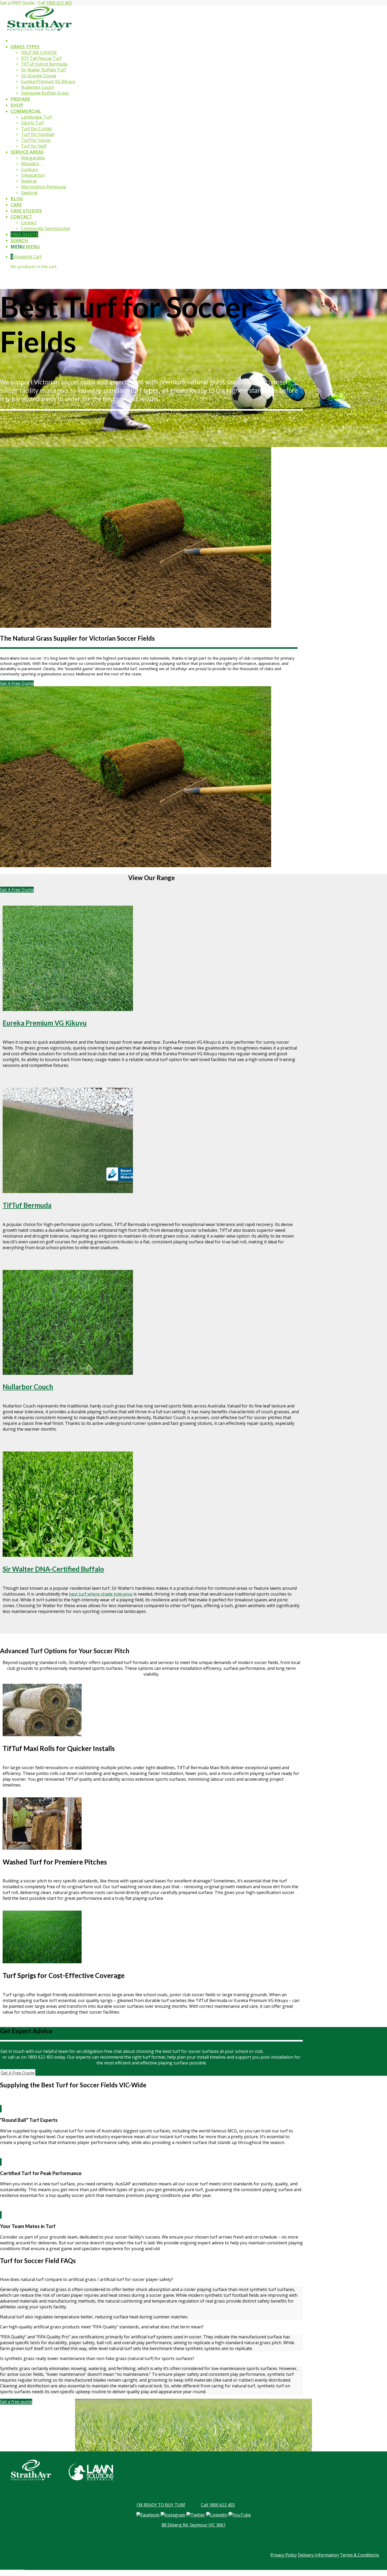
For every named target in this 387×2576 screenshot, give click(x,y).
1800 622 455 (59, 3)
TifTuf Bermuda (27, 1205)
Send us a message (283, 2051)
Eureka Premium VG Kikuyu (45, 1023)
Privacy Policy (284, 2555)
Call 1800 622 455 (218, 2505)
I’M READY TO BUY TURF (161, 2505)
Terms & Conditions (359, 2555)
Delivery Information (318, 2555)
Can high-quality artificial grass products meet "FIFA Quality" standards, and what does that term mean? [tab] (102, 2327)
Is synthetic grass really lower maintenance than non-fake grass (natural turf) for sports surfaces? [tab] (97, 2358)
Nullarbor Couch (28, 1387)
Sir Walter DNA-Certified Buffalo (53, 1569)
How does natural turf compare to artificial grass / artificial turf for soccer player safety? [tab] (87, 2279)
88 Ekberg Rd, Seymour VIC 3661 (194, 2525)
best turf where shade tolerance (101, 1594)
